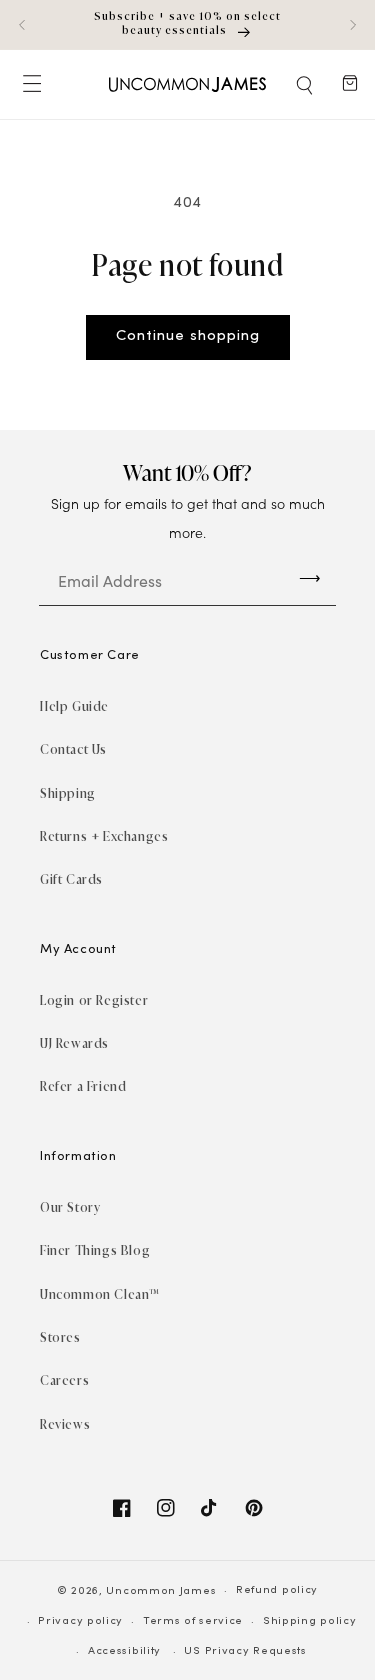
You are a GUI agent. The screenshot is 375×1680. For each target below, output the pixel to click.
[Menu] (31, 84)
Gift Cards (71, 879)
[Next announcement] (353, 25)
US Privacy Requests (245, 1651)
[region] (187, 24)
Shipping (68, 793)
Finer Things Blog (95, 1250)
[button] (306, 85)
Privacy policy (80, 1621)
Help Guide (74, 706)
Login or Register (94, 1000)
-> (310, 577)
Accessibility (124, 1651)
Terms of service (193, 1621)
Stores (60, 1337)
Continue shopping (188, 336)
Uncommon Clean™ (100, 1294)
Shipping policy (310, 1621)
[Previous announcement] (22, 25)
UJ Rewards (74, 1043)
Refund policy (277, 1590)
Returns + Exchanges (104, 836)
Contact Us (73, 749)
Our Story (70, 1207)
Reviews (65, 1424)
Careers (64, 1380)
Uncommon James (161, 1591)
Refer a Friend (83, 1086)
